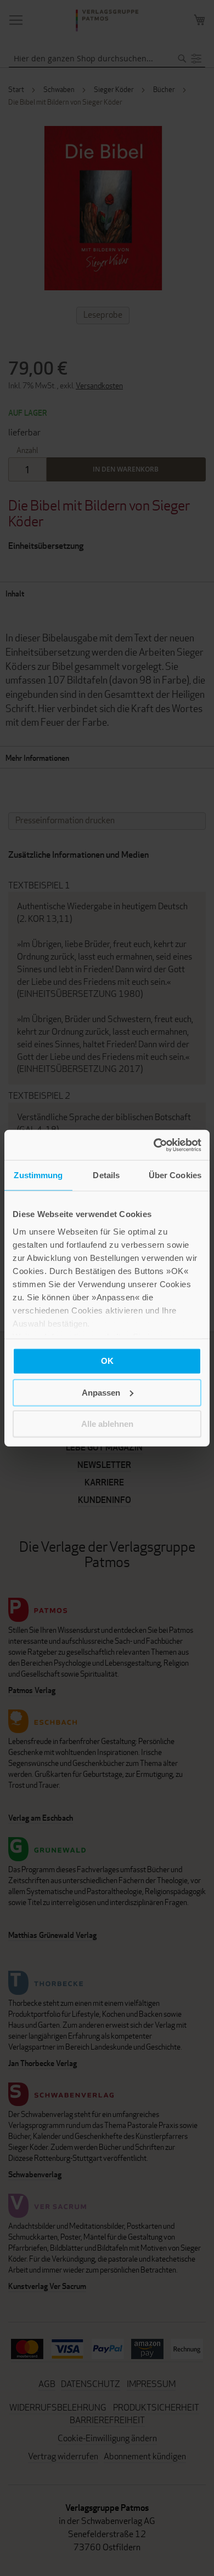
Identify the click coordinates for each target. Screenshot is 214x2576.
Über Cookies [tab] (175, 1175)
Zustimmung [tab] (38, 1175)
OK (107, 1361)
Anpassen (101, 1392)
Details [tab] (106, 1175)
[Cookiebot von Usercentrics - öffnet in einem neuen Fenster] (154, 1145)
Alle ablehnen (107, 1424)
